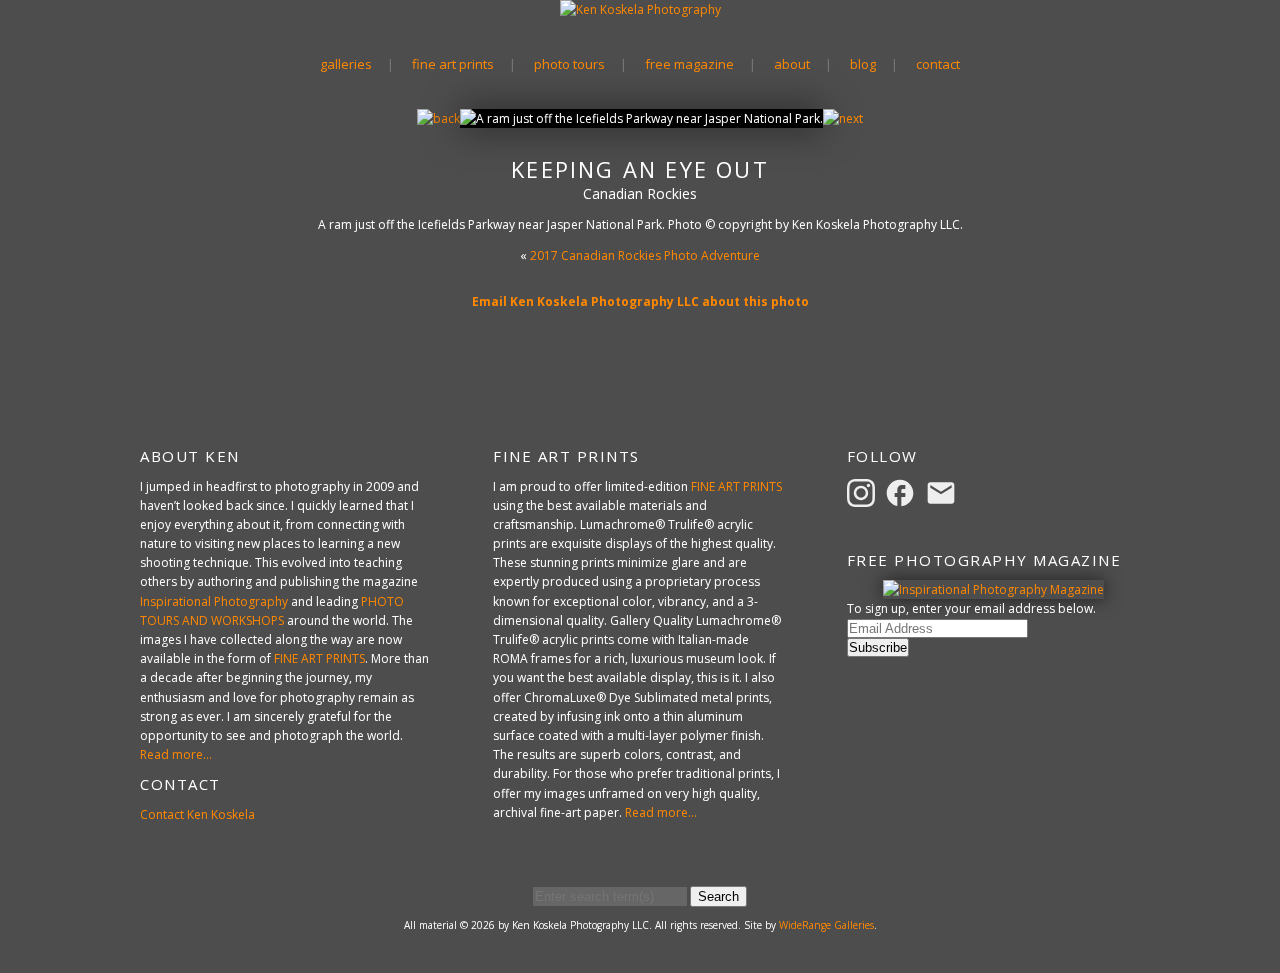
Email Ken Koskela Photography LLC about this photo (640, 301)
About (792, 64)
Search (718, 896)
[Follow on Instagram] (864, 491)
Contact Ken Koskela (197, 814)
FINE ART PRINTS (319, 658)
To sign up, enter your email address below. (971, 608)
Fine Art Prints (453, 64)
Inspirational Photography (214, 601)
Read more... (176, 754)
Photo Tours (569, 64)
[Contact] (944, 491)
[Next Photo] (843, 118)
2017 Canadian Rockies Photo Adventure (645, 255)
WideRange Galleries (826, 925)
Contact (938, 64)
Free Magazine (689, 64)
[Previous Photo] (438, 118)
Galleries (346, 64)
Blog (863, 64)
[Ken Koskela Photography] (640, 9)
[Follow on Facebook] (903, 491)
